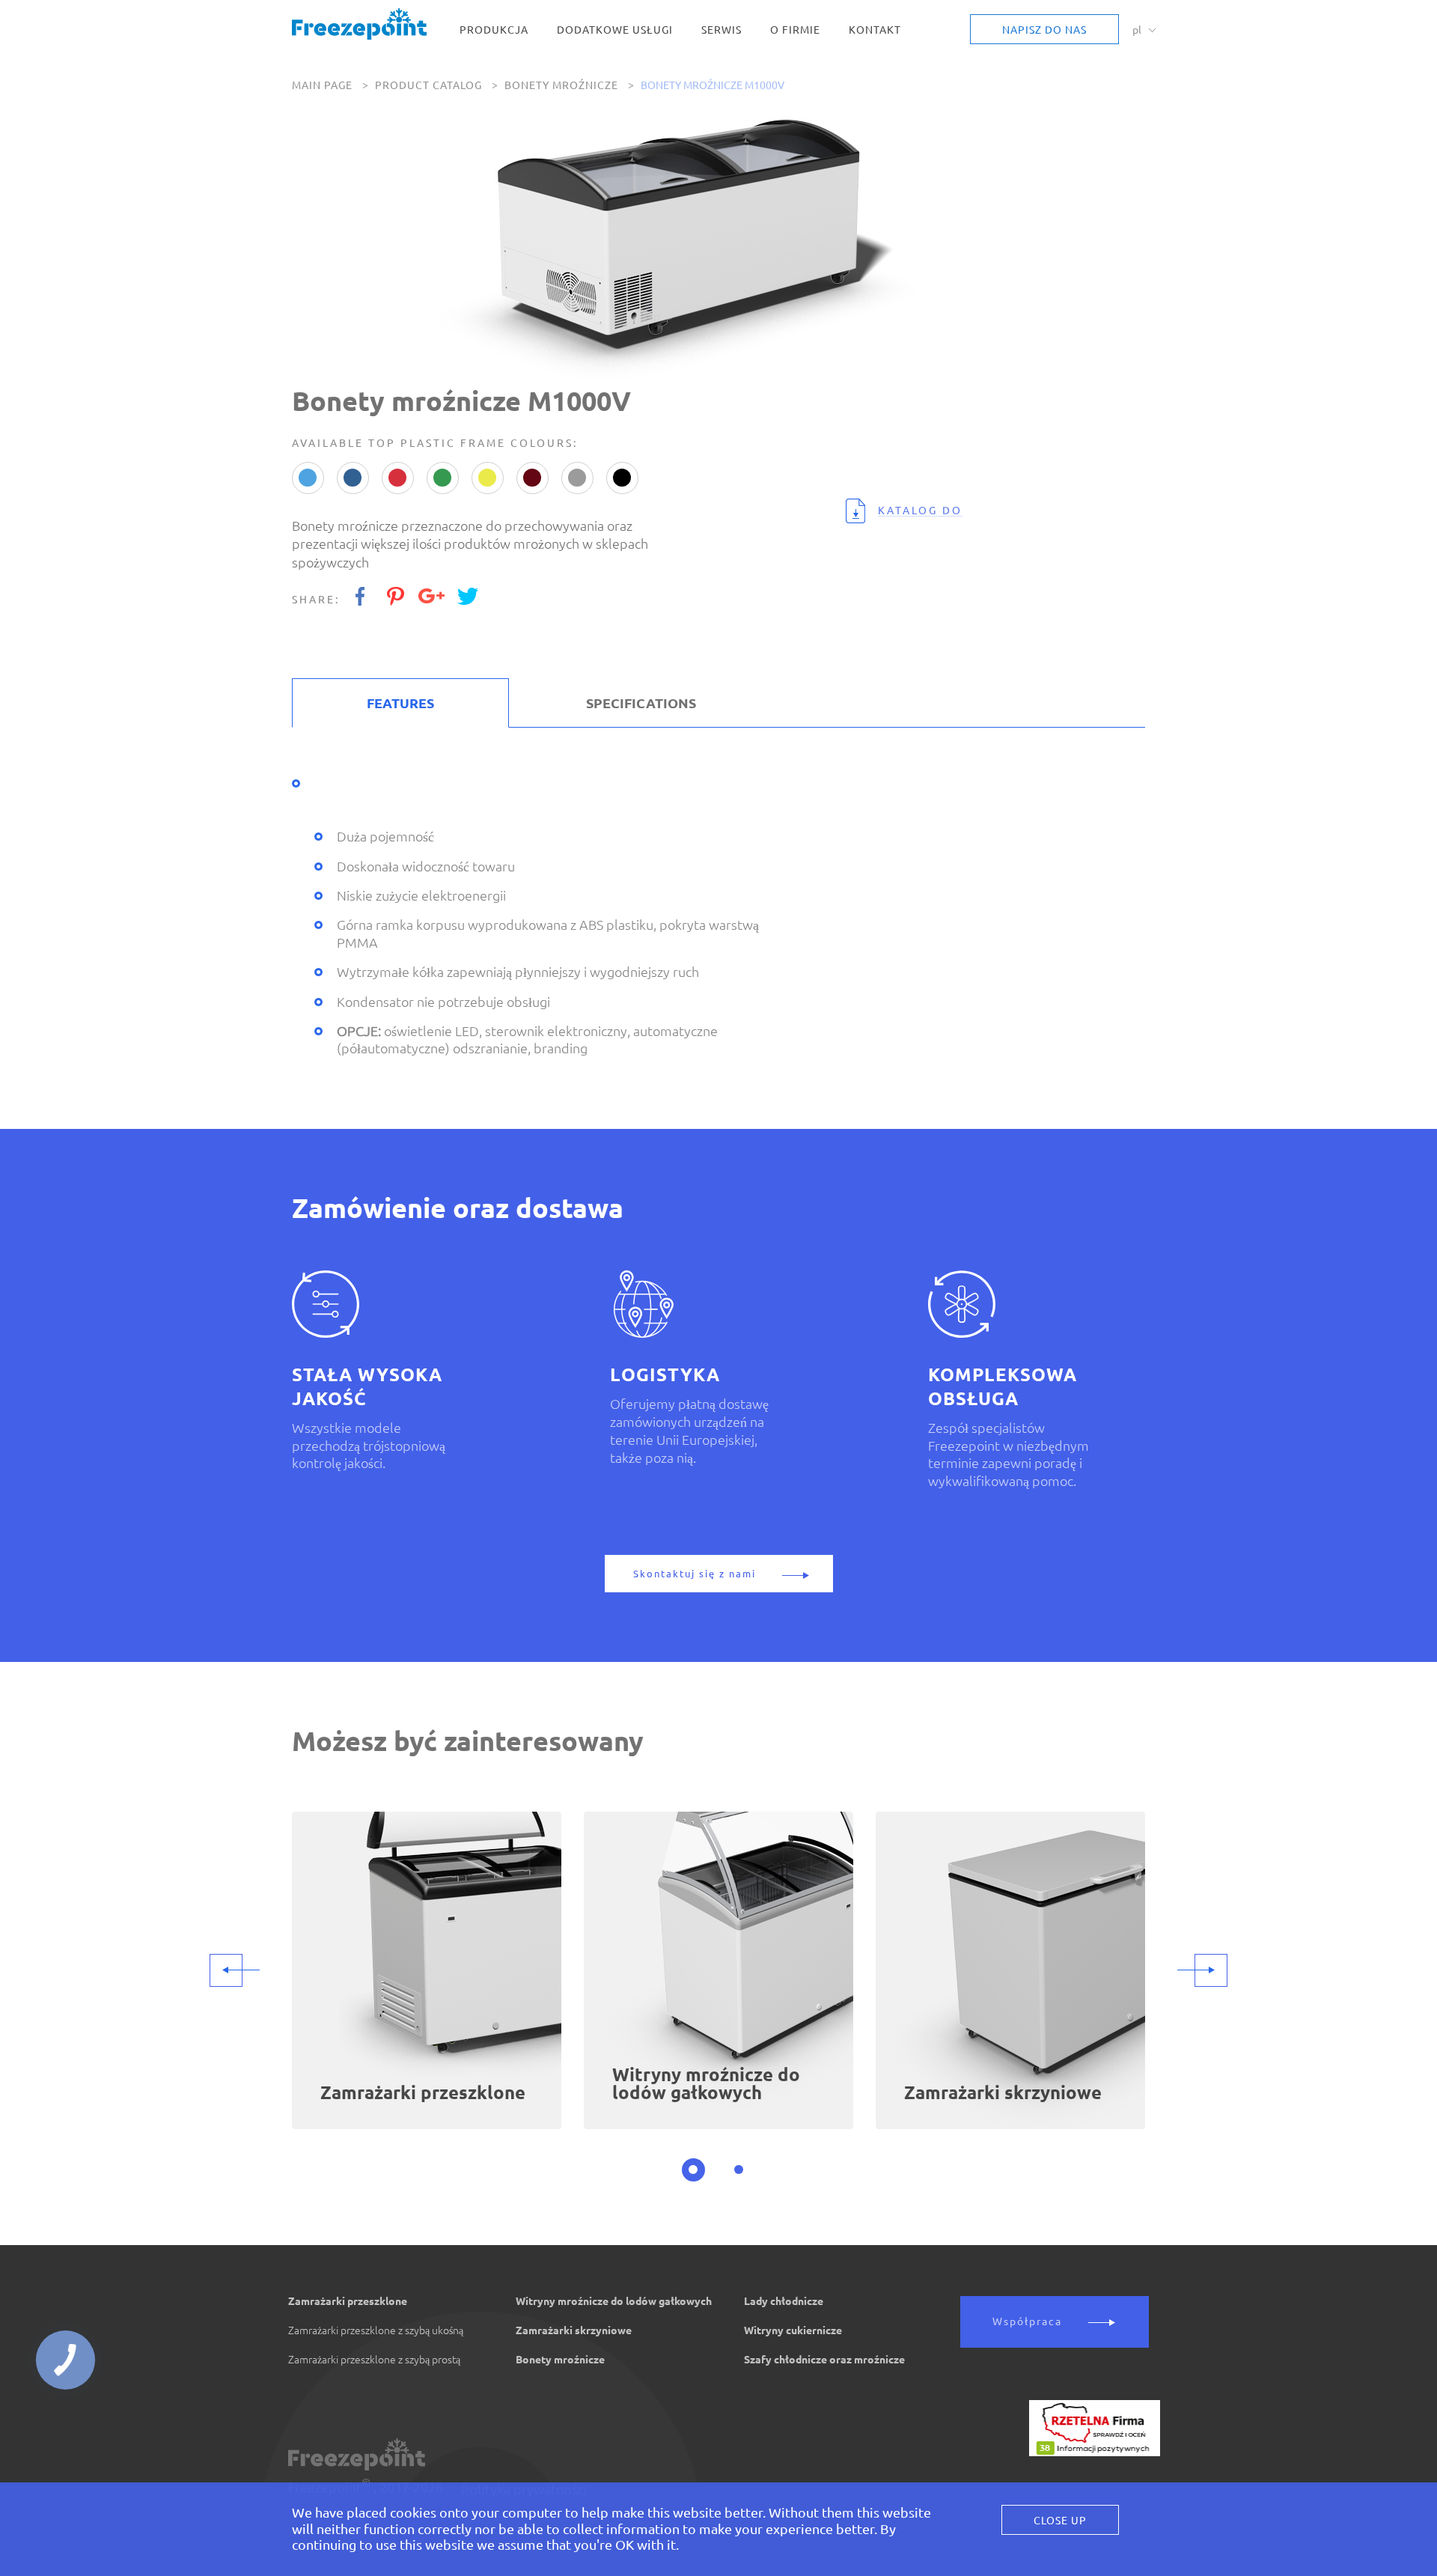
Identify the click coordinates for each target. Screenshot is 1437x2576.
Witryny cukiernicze (793, 2330)
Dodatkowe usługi (615, 30)
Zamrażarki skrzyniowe (574, 2330)
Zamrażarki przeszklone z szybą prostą (374, 2360)
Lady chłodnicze (784, 2301)
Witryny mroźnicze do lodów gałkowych (614, 2301)
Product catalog (428, 85)
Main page (322, 85)
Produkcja (494, 30)
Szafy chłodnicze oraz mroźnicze (824, 2360)
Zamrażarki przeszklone (348, 2301)
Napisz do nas (1044, 30)
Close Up (1060, 2521)
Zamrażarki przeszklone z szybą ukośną (376, 2330)
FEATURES (400, 703)
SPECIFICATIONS (641, 703)
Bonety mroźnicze (561, 85)
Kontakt (875, 30)
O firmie (795, 30)
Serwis (721, 30)
